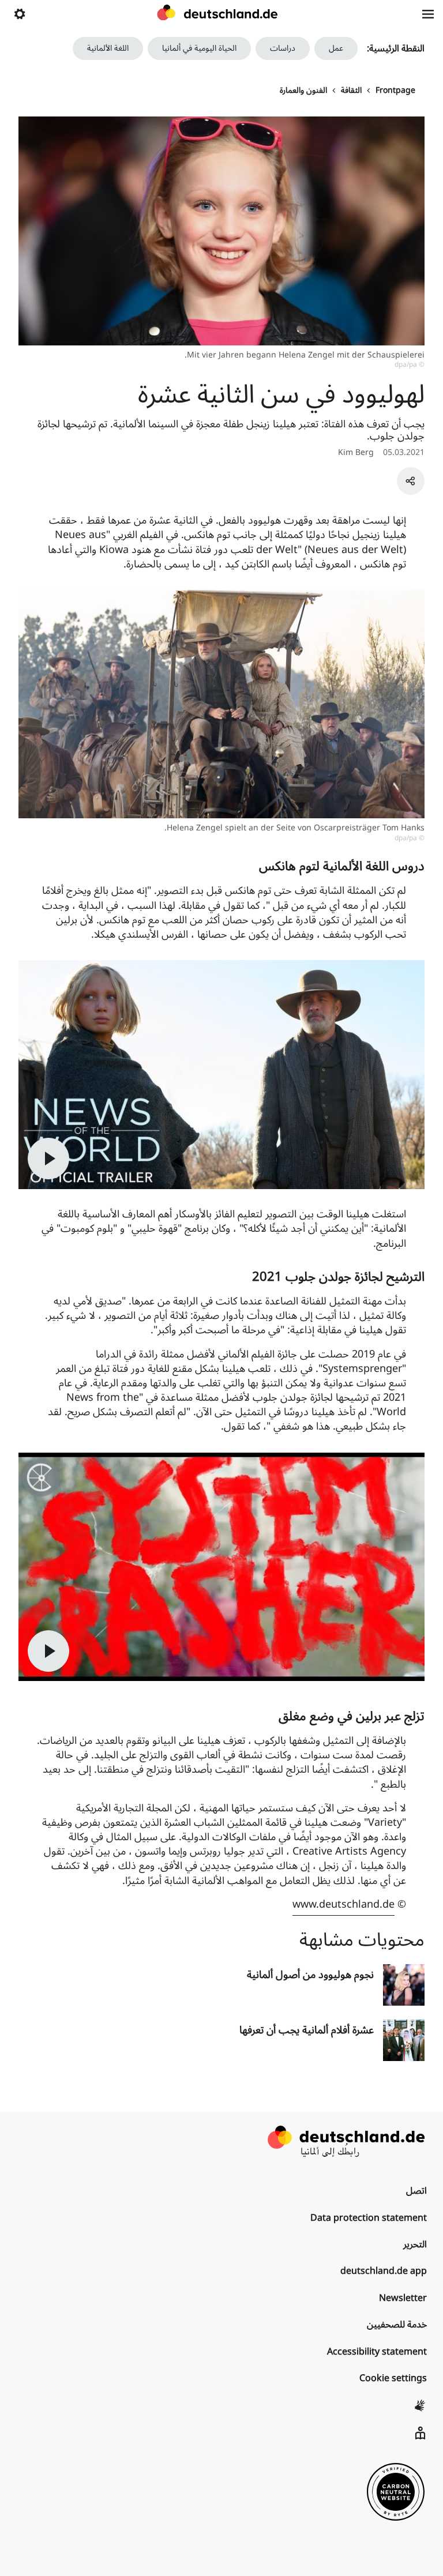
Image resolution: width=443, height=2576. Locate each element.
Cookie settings (393, 2378)
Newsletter (403, 2298)
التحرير (415, 2244)
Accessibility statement (377, 2352)
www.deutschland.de (343, 1904)
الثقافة (351, 91)
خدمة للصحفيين (397, 2325)
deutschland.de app (384, 2271)
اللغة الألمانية (108, 48)
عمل (336, 48)
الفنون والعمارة (303, 91)
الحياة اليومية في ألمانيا (199, 48)
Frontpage (395, 91)
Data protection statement (369, 2218)
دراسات (283, 48)
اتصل (416, 2191)
